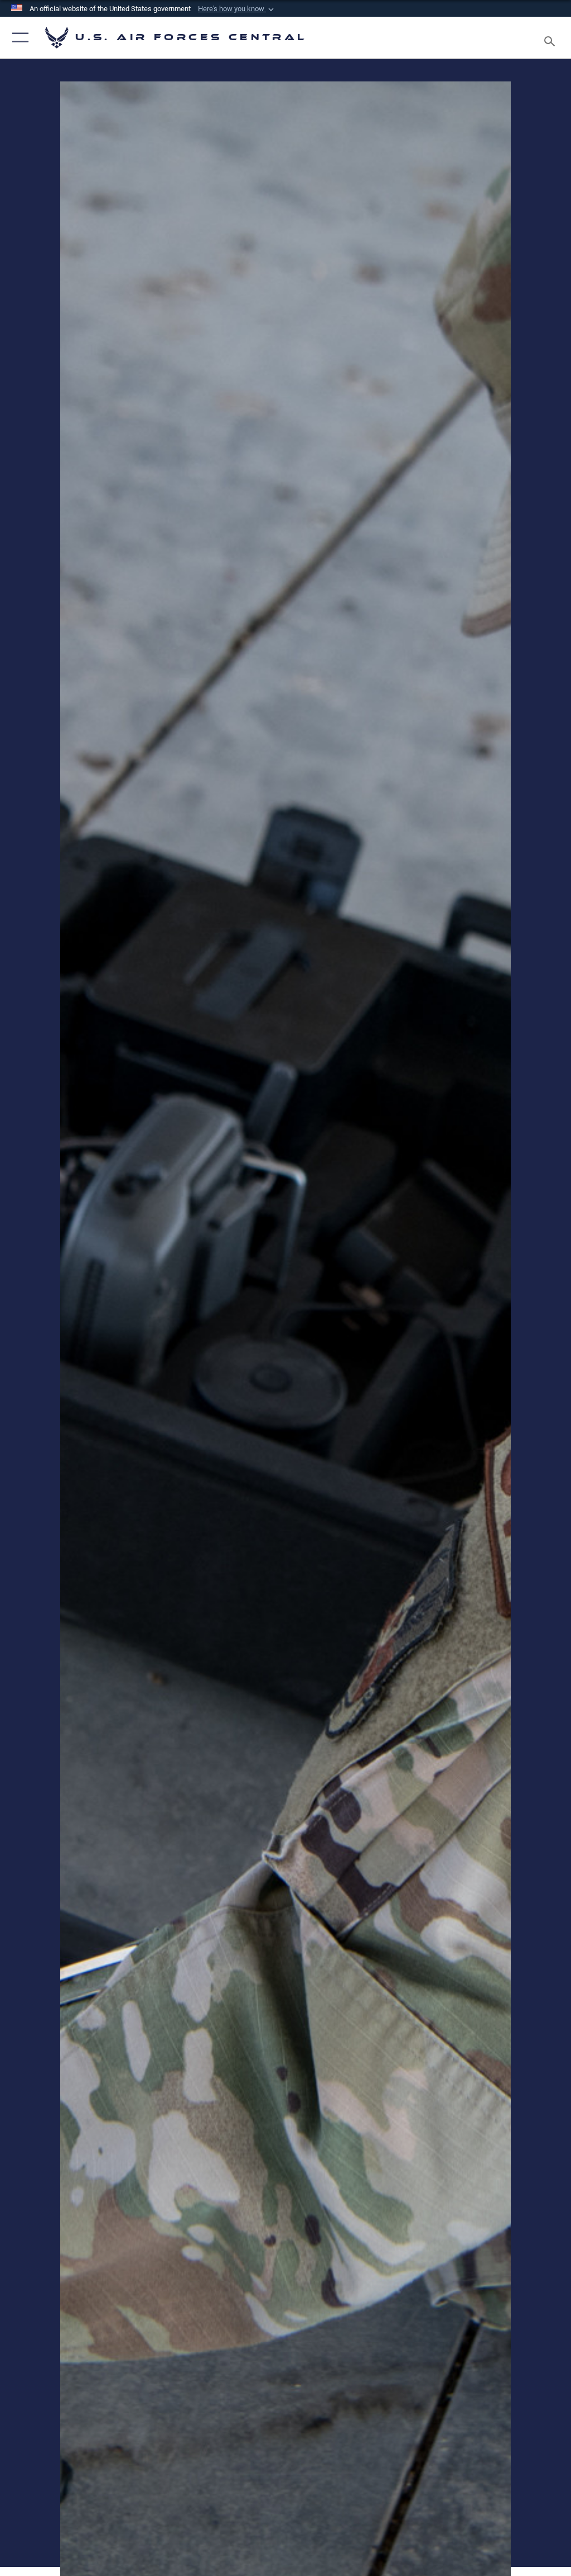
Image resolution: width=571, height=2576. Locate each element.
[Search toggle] (552, 38)
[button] (237, 9)
